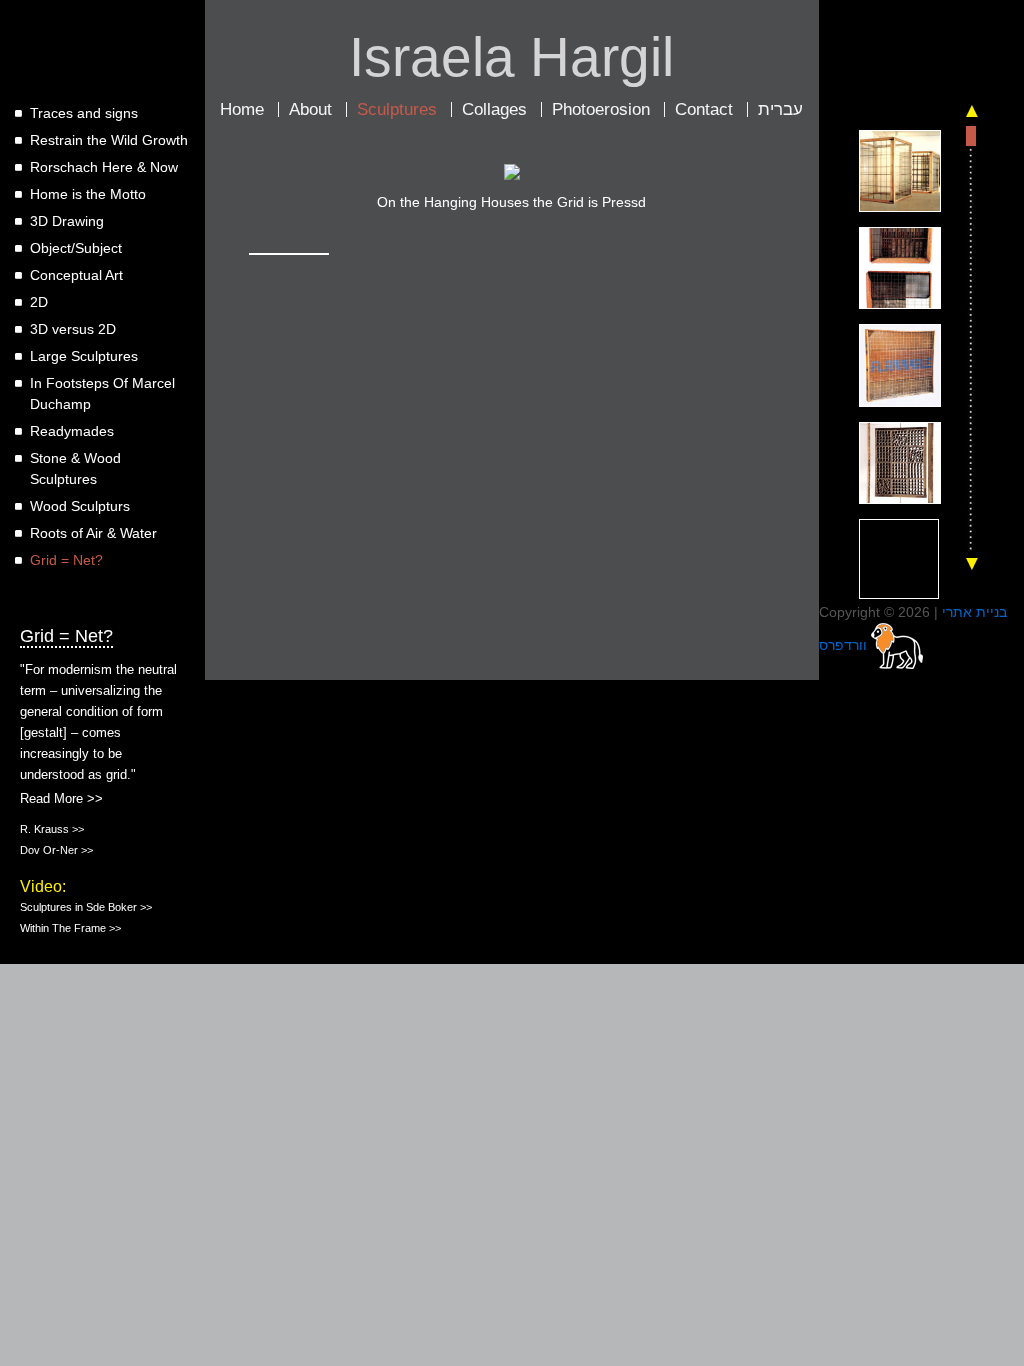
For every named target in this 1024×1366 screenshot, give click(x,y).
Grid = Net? (66, 560)
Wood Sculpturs (80, 506)
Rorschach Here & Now (104, 167)
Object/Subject (76, 248)
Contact (704, 109)
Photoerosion (601, 109)
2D (39, 302)
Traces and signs (84, 113)
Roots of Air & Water (93, 533)
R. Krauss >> (52, 829)
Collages (494, 109)
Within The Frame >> (70, 928)
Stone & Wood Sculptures (75, 468)
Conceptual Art (76, 275)
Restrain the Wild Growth (109, 140)
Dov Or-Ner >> (56, 850)
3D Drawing (67, 221)
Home (242, 109)
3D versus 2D (73, 329)
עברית (780, 109)
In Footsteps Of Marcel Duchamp (102, 393)
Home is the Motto (88, 194)
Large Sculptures (84, 356)
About (310, 109)
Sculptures (397, 109)
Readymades (72, 431)
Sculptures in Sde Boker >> (86, 907)
